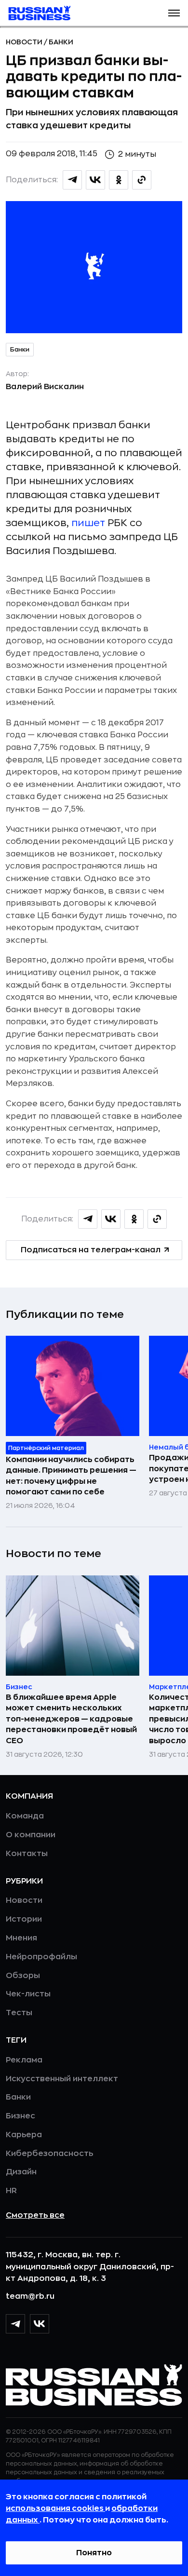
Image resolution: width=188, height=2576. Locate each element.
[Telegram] (15, 2324)
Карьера (24, 2135)
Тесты (19, 2013)
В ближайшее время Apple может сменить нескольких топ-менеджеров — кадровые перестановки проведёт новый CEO (71, 1719)
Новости (25, 42)
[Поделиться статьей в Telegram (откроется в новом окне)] (72, 180)
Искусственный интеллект (62, 2079)
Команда (25, 1816)
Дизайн (21, 2172)
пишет (88, 523)
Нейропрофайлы (41, 1957)
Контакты (27, 1854)
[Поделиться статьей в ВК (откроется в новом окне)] (95, 180)
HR (11, 2191)
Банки (61, 42)
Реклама (24, 2060)
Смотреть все (35, 2215)
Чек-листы (28, 1994)
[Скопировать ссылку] (142, 180)
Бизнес (20, 2116)
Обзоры (23, 1976)
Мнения (21, 1938)
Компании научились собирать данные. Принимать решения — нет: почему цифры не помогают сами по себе (71, 1476)
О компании (31, 1835)
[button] (174, 13)
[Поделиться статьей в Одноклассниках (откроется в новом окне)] (119, 180)
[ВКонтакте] (40, 2324)
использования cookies (55, 2508)
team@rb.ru (30, 2296)
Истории (24, 1919)
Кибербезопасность (49, 2154)
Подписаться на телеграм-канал (91, 1250)
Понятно (94, 2553)
